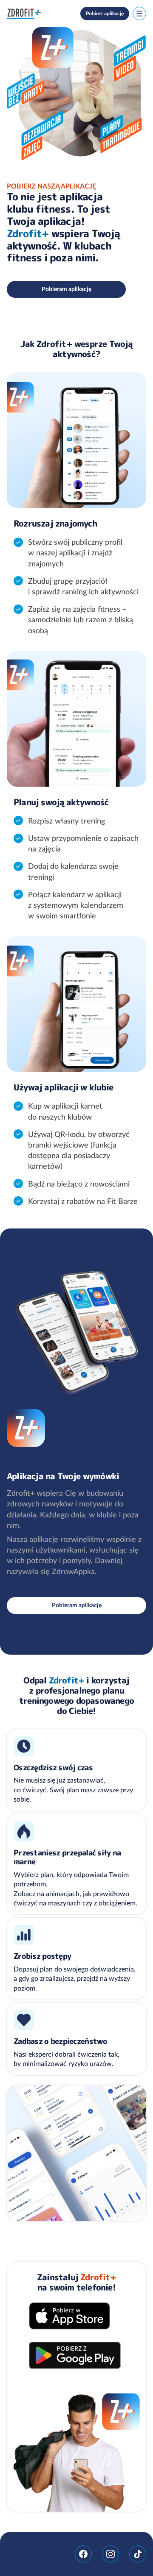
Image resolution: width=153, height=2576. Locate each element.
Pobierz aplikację (105, 13)
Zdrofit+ (24, 14)
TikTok (138, 2554)
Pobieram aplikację (67, 289)
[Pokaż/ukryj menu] (139, 14)
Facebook (83, 2554)
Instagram (110, 2554)
